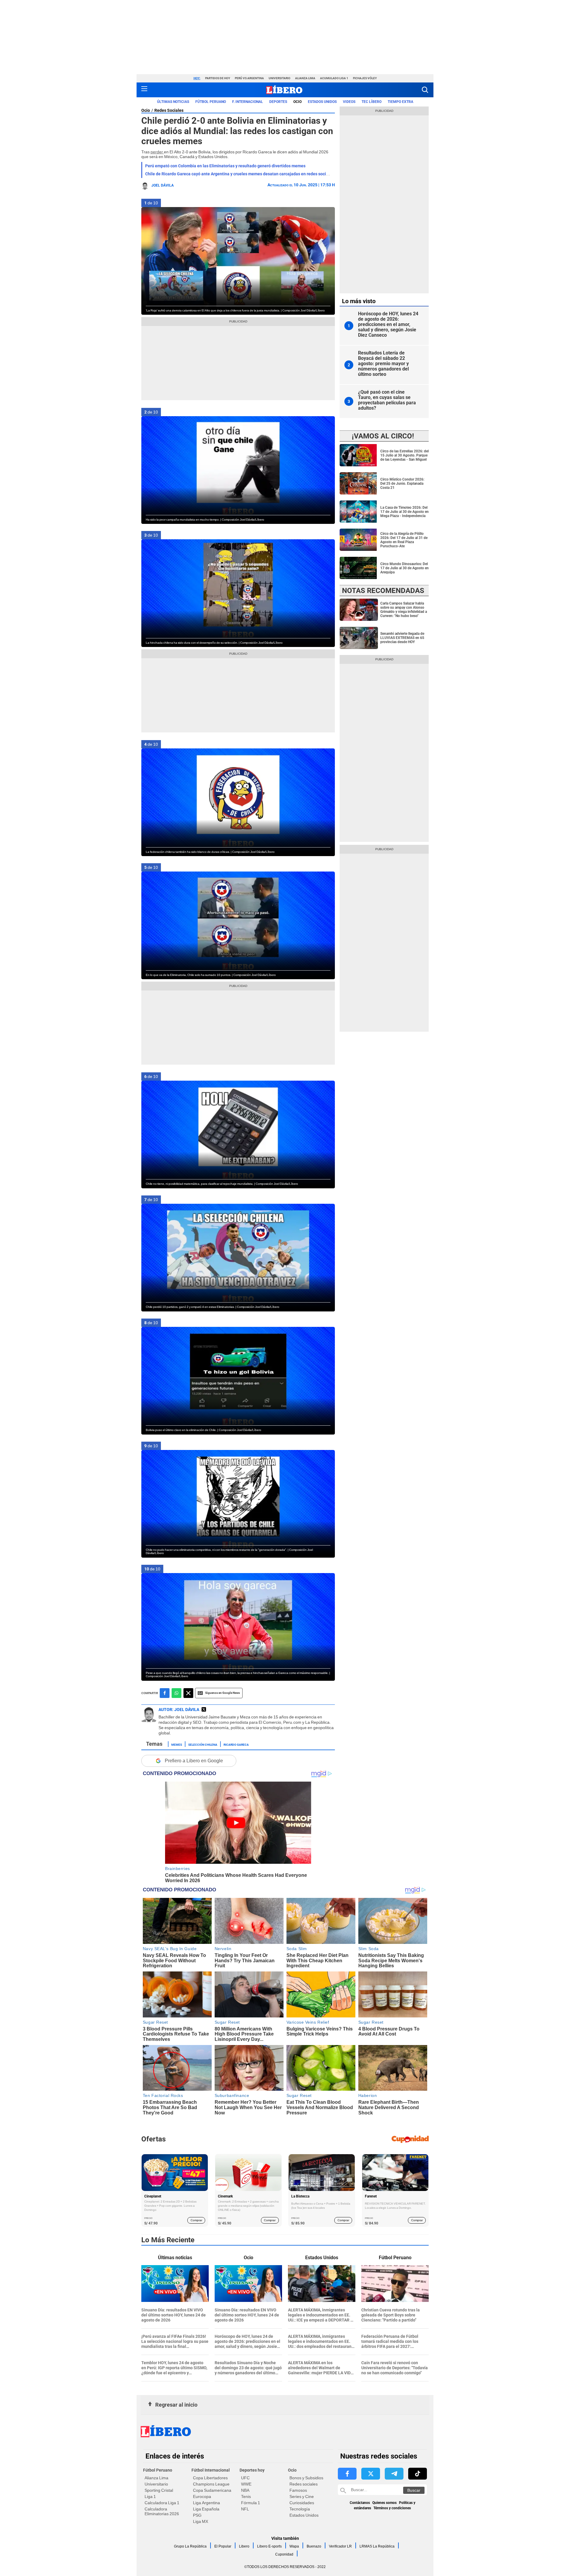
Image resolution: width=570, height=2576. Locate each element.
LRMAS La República (377, 2546)
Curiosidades (302, 2503)
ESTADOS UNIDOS (322, 102)
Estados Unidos (304, 2515)
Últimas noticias (173, 102)
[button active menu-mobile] (144, 90)
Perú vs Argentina (249, 78)
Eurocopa (202, 2497)
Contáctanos (360, 2503)
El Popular (223, 2546)
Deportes (278, 102)
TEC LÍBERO (372, 102)
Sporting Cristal (159, 2490)
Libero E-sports (269, 2546)
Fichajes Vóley (365, 78)
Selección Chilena (203, 1744)
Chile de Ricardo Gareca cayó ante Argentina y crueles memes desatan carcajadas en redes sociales (240, 174)
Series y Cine (302, 2497)
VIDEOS (349, 102)
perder (157, 152)
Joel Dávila (163, 185)
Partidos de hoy (218, 78)
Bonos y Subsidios (306, 2478)
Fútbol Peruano (211, 102)
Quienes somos (384, 2503)
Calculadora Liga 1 (162, 2503)
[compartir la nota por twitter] (188, 1693)
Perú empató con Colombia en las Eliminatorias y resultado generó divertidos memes (225, 166)
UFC (245, 2478)
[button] (425, 90)
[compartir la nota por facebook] (165, 1693)
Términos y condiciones (392, 2508)
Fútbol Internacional (211, 2470)
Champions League (211, 2484)
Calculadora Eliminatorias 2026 (162, 2511)
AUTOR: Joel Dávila (179, 1710)
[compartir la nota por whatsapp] (176, 1693)
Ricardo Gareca (236, 1744)
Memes (177, 1744)
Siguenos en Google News (223, 1693)
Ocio (297, 102)
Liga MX (201, 2521)
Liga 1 (150, 2497)
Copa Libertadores (210, 2478)
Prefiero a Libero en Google (194, 1761)
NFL (245, 2509)
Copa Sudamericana (212, 2490)
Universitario (280, 78)
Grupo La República (190, 2546)
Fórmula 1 (251, 2503)
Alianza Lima (305, 78)
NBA (245, 2490)
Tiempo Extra (400, 102)
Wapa (294, 2546)
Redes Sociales (169, 110)
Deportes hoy (252, 2470)
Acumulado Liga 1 (334, 78)
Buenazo (314, 2546)
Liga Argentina (206, 2503)
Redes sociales (304, 2484)
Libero (244, 2546)
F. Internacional (248, 102)
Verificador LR (340, 2546)
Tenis (246, 2497)
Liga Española (206, 2509)
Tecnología (300, 2509)
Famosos (298, 2490)
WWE (246, 2484)
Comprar (196, 2220)
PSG (197, 2515)
